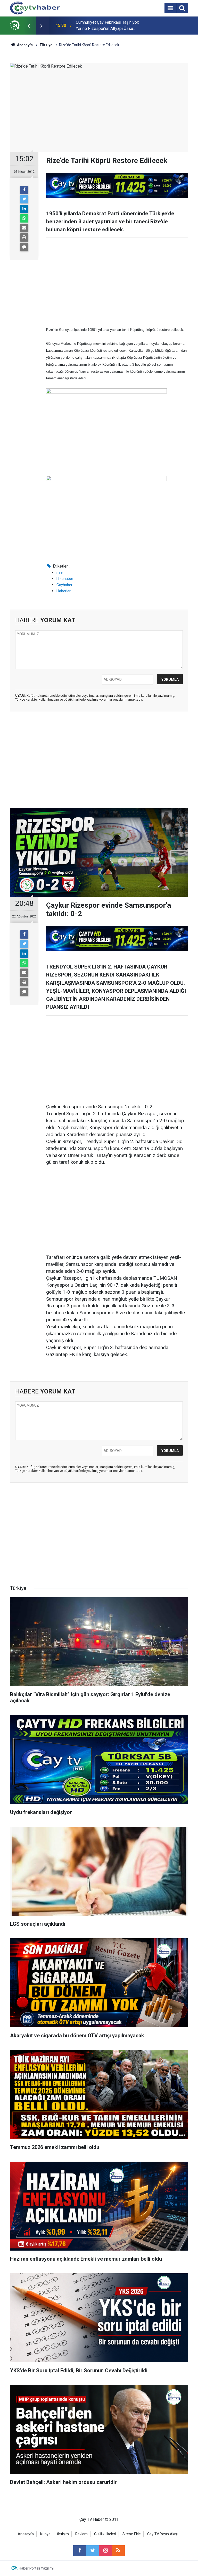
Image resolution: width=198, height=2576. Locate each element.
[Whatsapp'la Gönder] (24, 218)
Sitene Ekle (132, 2534)
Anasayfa (26, 2534)
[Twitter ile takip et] (93, 2550)
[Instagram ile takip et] (105, 2550)
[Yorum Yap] (24, 247)
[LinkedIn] (24, 209)
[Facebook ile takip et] (80, 2550)
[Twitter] (24, 199)
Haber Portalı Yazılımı (36, 2568)
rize (60, 572)
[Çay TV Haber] (35, 8)
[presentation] (29, 26)
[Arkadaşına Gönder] (24, 228)
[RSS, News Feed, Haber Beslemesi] (118, 2550)
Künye (45, 2534)
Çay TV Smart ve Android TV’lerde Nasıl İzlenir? (111, 25)
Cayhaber (64, 585)
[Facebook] (24, 190)
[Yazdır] (24, 237)
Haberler (64, 591)
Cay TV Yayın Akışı (162, 2534)
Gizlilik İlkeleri (105, 2534)
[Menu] (170, 8)
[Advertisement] (117, 282)
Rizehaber (65, 579)
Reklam (81, 2534)
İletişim (63, 2534)
